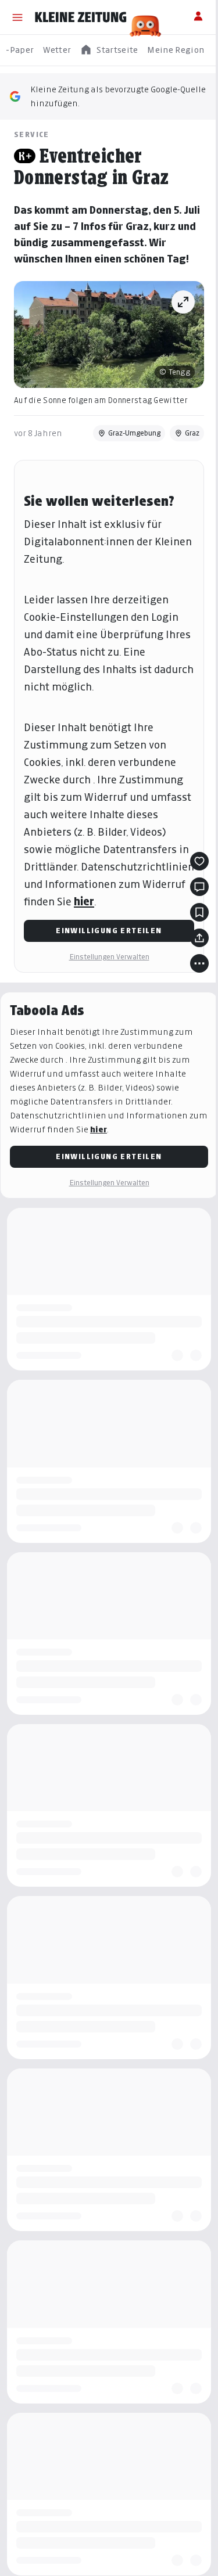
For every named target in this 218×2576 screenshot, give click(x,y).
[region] (109, 50)
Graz (192, 433)
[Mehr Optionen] (199, 963)
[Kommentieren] (199, 887)
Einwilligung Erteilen (109, 931)
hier (84, 902)
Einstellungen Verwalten (109, 957)
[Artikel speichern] (199, 912)
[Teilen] (199, 938)
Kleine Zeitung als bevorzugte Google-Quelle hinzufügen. (118, 96)
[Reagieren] (199, 861)
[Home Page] (81, 17)
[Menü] (17, 17)
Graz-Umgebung (134, 433)
